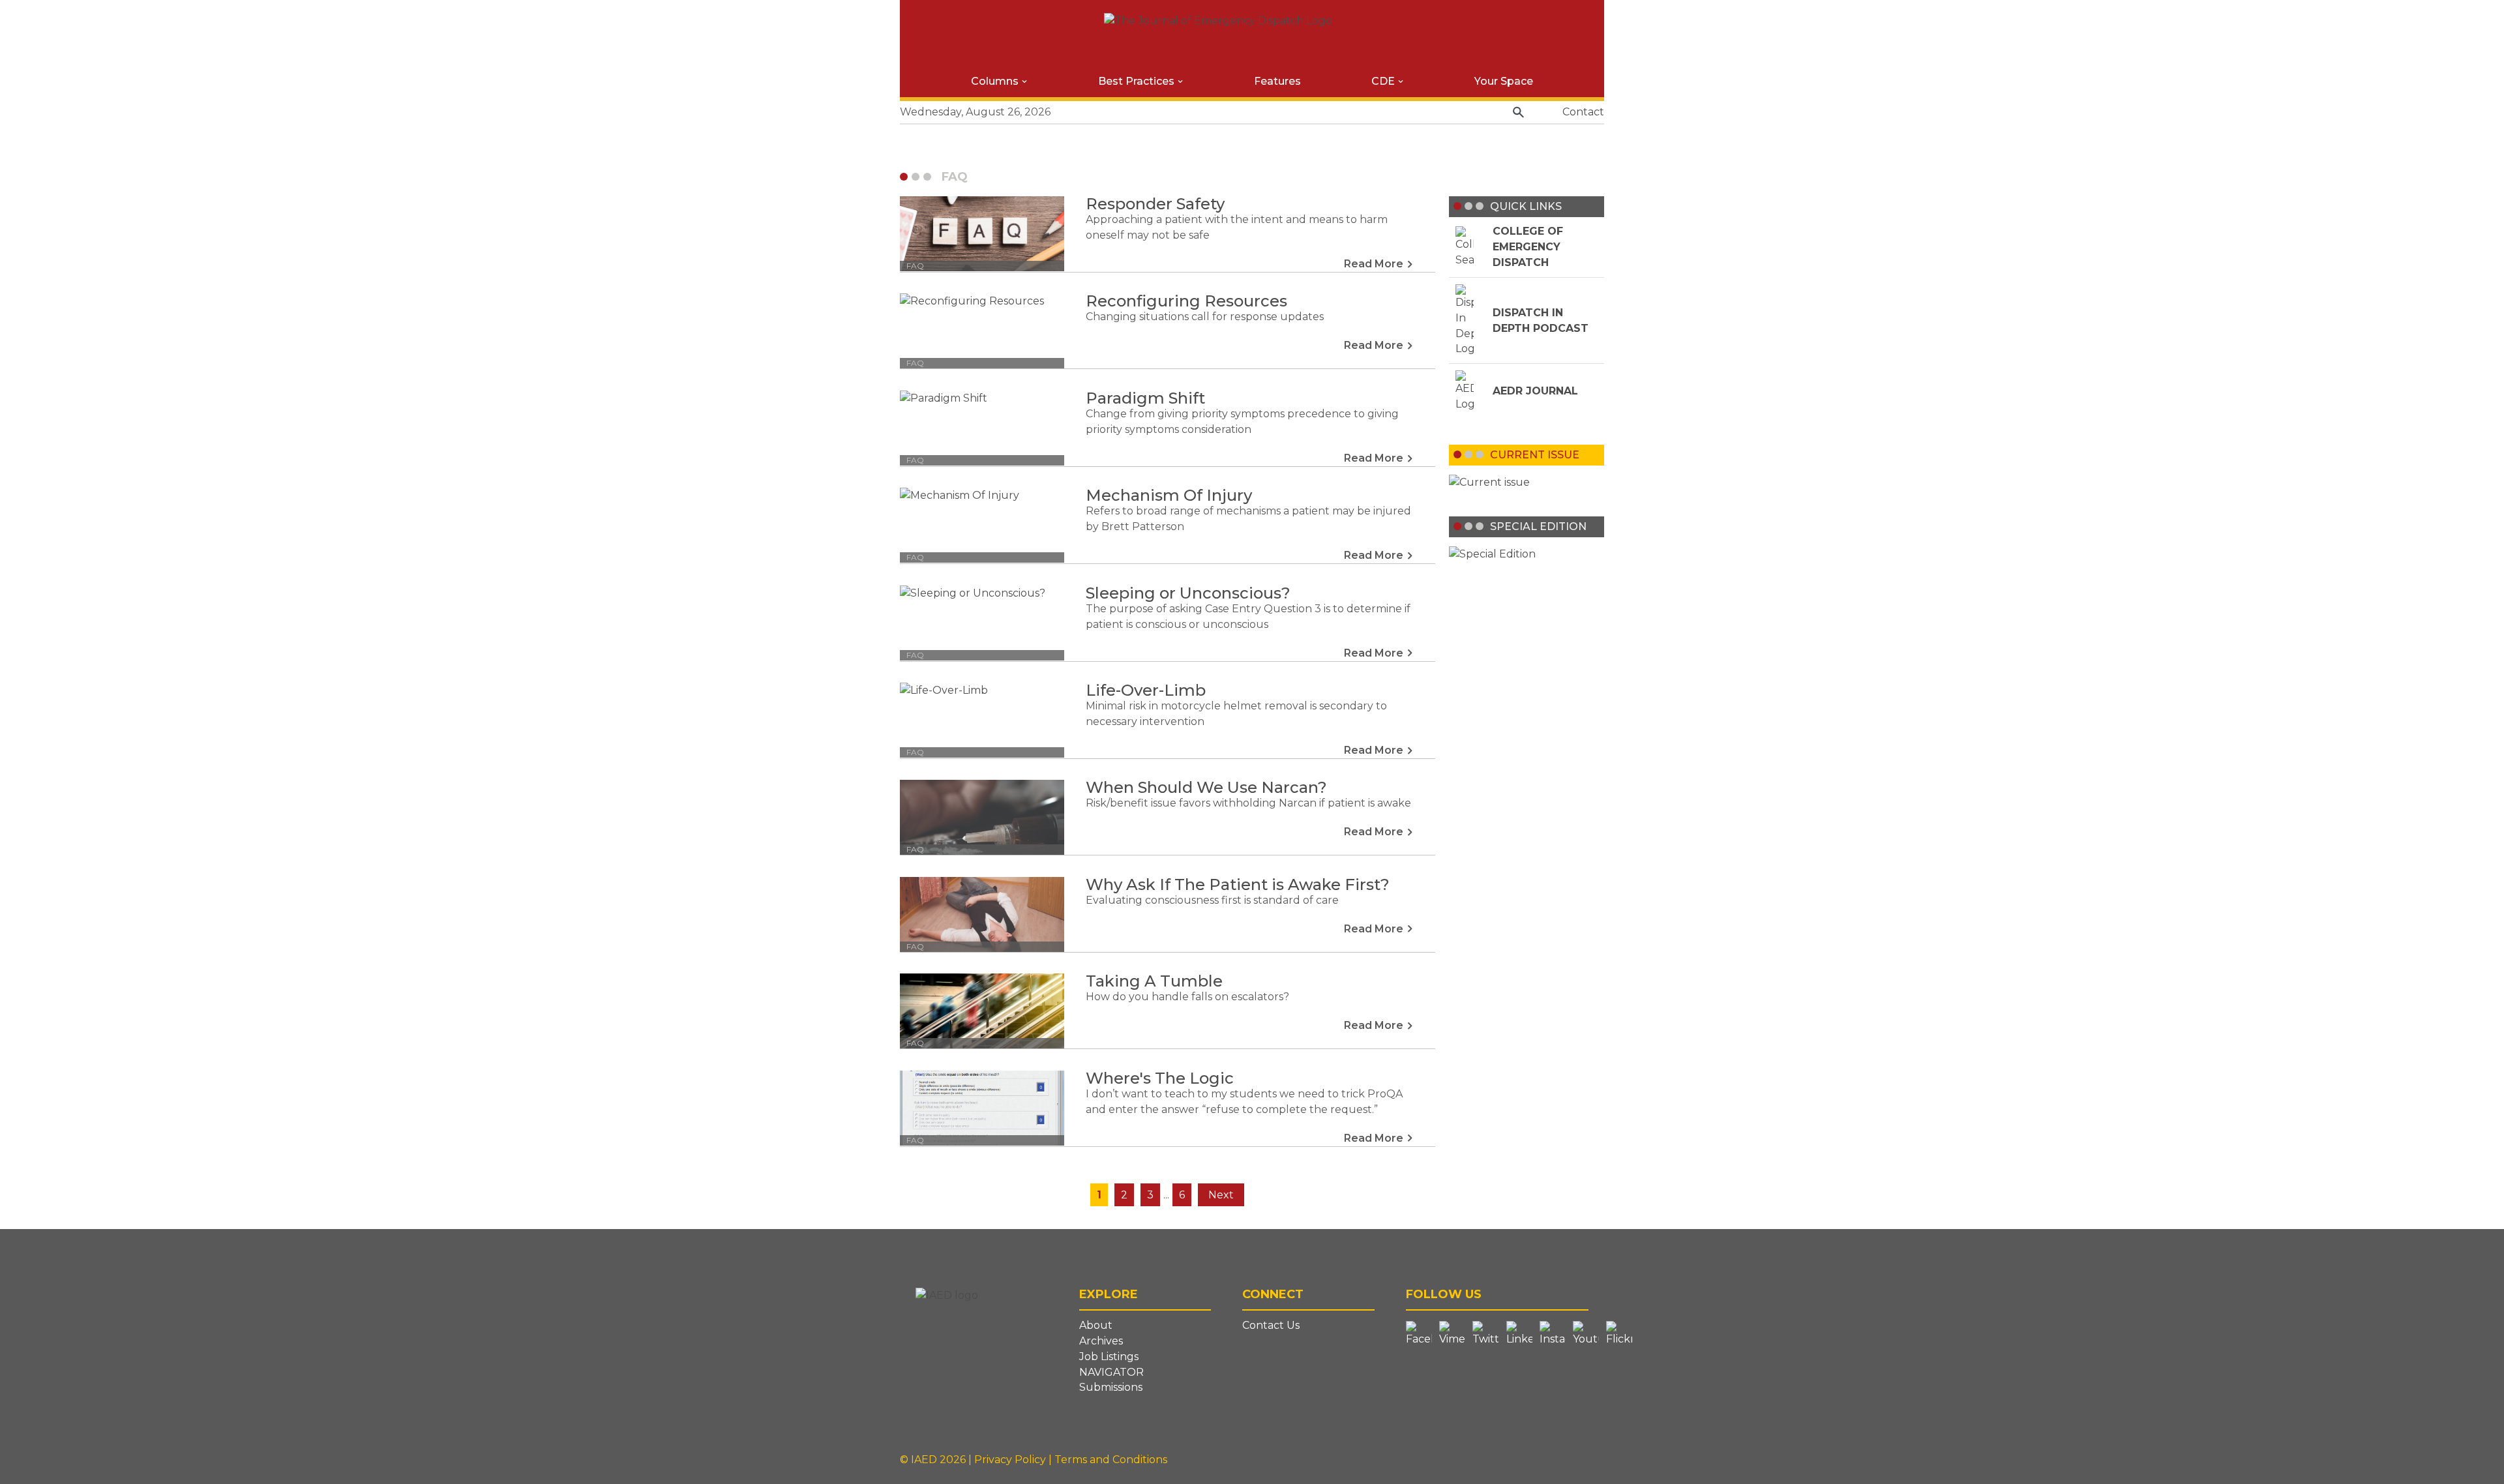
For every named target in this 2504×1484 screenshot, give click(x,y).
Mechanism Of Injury (1169, 495)
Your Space (1504, 81)
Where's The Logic (1160, 1078)
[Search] (1518, 112)
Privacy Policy (1011, 1460)
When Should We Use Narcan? (1206, 787)
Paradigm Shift (1145, 398)
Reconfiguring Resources (1186, 301)
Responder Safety (1155, 204)
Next (1221, 1195)
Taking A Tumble (1154, 981)
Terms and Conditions (1111, 1460)
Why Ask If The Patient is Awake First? (1238, 884)
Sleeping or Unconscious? (1188, 593)
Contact (1583, 112)
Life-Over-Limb (1146, 690)
